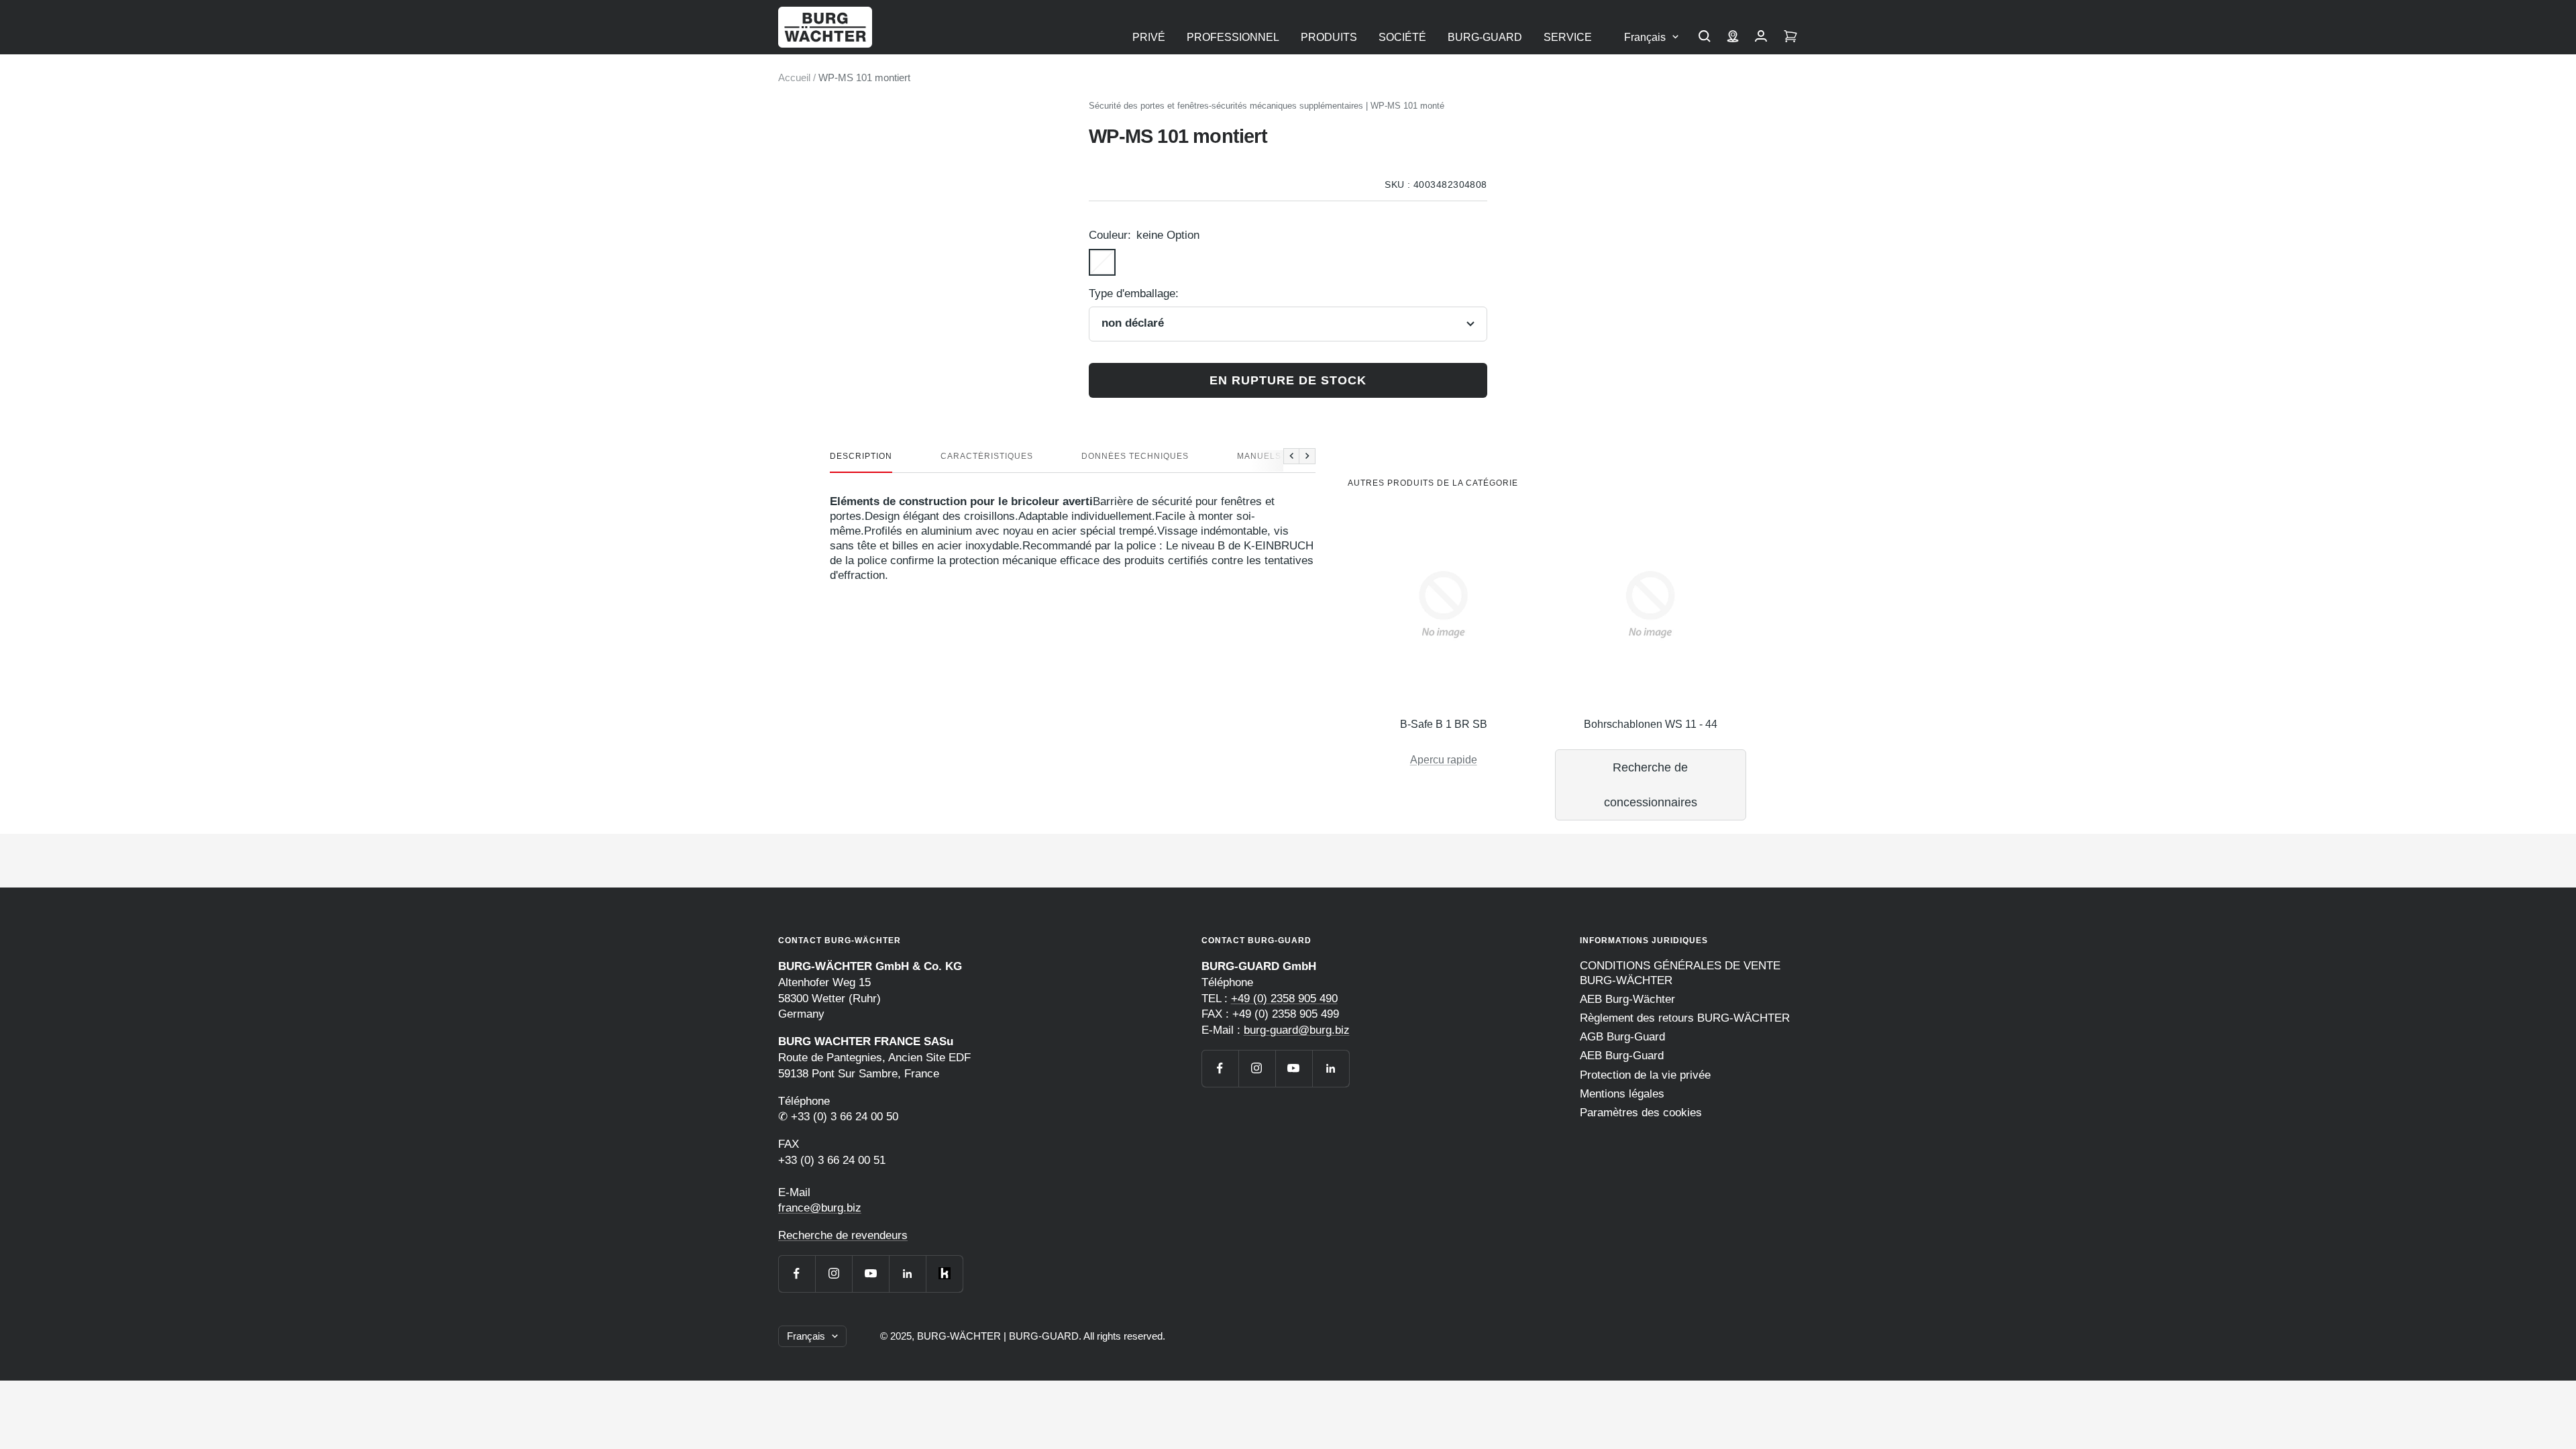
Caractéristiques (987, 456)
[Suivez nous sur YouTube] (870, 1274)
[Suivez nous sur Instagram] (834, 1274)
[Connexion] (1761, 38)
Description (861, 456)
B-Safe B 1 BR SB (1444, 724)
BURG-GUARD (1485, 37)
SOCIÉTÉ (1402, 37)
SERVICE (1568, 37)
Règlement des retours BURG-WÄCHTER (1685, 1018)
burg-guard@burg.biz (1297, 1030)
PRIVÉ (1149, 37)
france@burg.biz (820, 1208)
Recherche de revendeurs (843, 1235)
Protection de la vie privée (1645, 1075)
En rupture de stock (1288, 380)
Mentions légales (1622, 1094)
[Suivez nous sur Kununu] (944, 1274)
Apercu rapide (1444, 760)
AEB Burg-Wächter (1627, 999)
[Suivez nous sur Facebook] (797, 1274)
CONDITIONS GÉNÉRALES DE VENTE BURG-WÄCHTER (1680, 973)
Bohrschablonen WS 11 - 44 (1651, 724)
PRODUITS (1329, 37)
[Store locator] (1733, 38)
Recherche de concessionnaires (1651, 785)
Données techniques (1135, 456)
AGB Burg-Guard (1622, 1037)
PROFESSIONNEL (1233, 37)
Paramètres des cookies (1641, 1113)
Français (1645, 37)
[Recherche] (1705, 38)
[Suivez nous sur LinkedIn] (907, 1274)
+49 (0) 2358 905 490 (1284, 999)
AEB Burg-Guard (1622, 1056)
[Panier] (1790, 38)
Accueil (794, 77)
